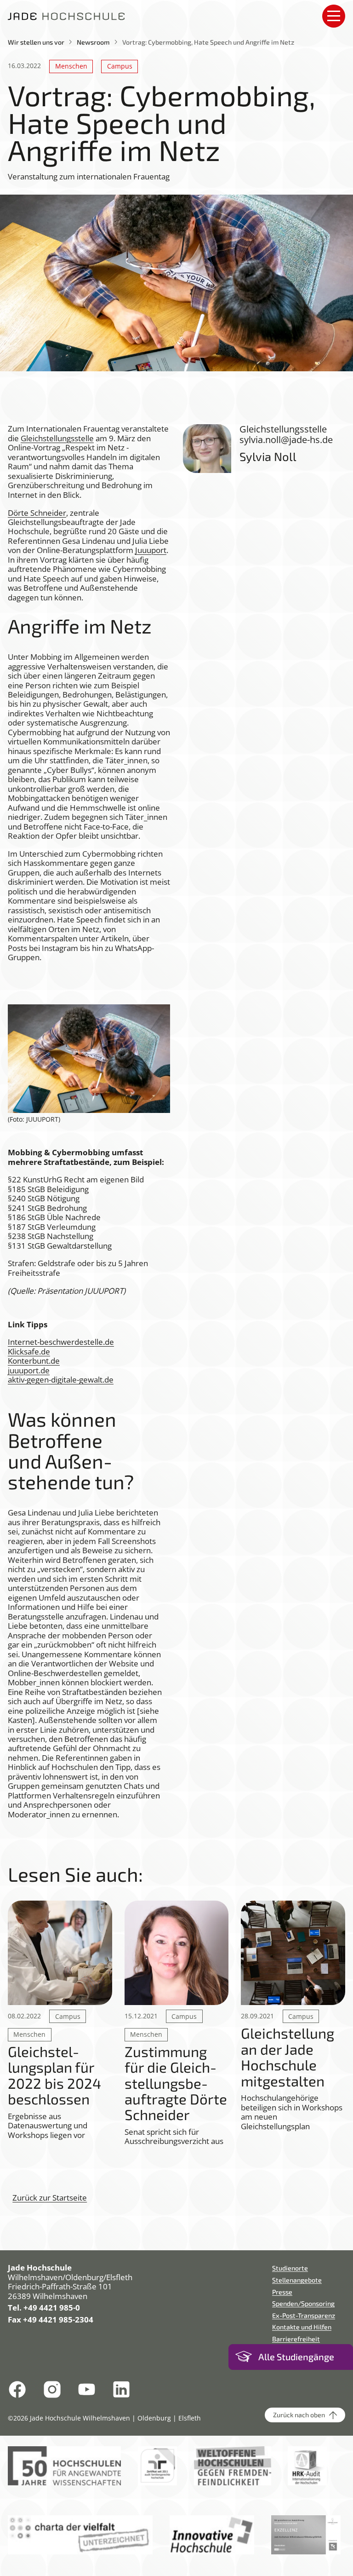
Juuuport (151, 550)
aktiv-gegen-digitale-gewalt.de (61, 1380)
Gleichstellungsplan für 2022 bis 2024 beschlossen (54, 2075)
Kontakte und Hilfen (302, 2327)
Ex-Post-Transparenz (304, 2315)
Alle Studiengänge (296, 2357)
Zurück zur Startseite (50, 2198)
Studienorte (290, 2268)
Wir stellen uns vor (36, 42)
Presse (282, 2292)
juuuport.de (29, 1370)
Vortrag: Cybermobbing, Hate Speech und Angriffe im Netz (208, 42)
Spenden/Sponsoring (303, 2303)
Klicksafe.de (29, 1351)
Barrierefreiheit (296, 2339)
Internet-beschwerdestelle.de (61, 1342)
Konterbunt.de (34, 1361)
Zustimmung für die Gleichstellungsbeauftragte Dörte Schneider (176, 2083)
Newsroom (93, 42)
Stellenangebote (297, 2280)
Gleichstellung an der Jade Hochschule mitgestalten (288, 2057)
